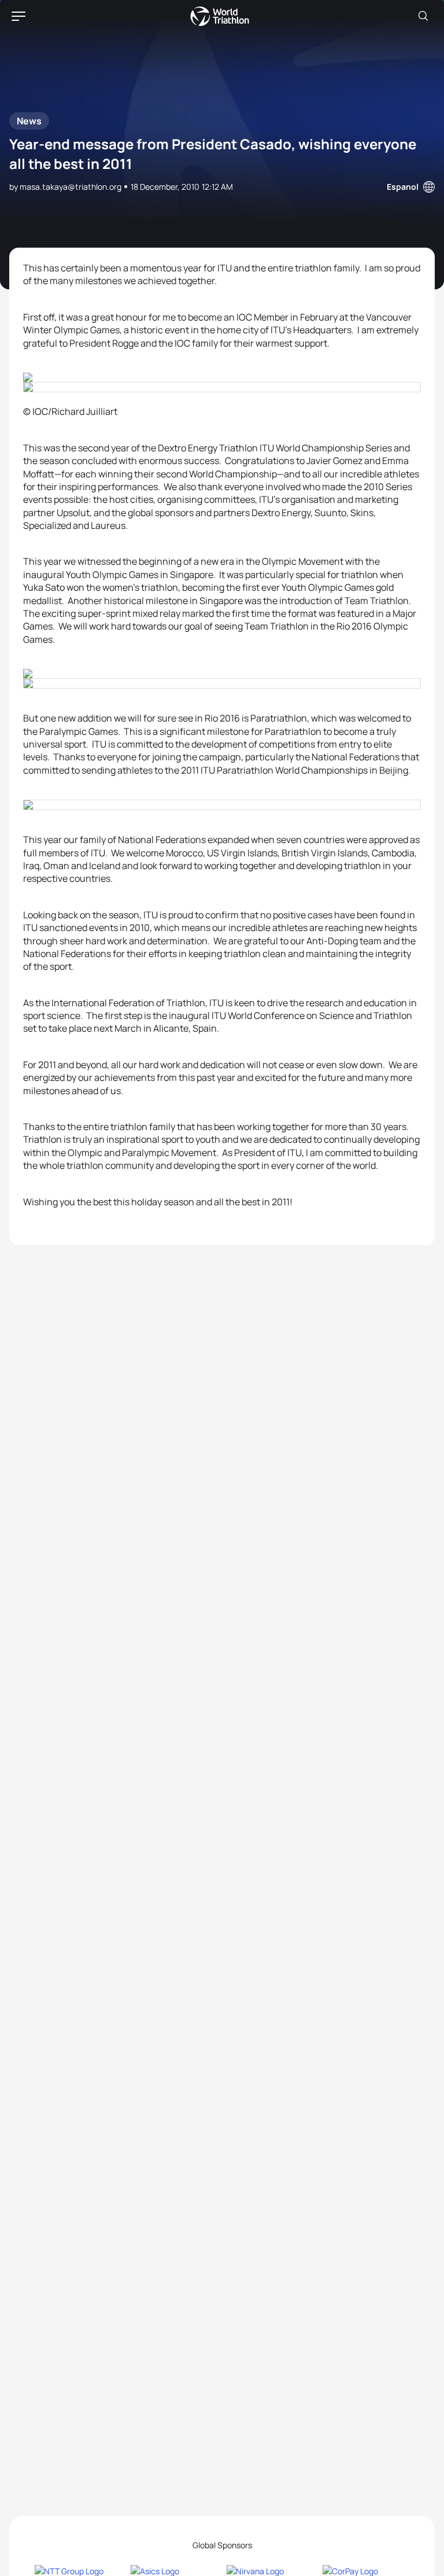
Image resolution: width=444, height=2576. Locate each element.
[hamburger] (18, 16)
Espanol (403, 187)
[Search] (423, 16)
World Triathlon (220, 16)
